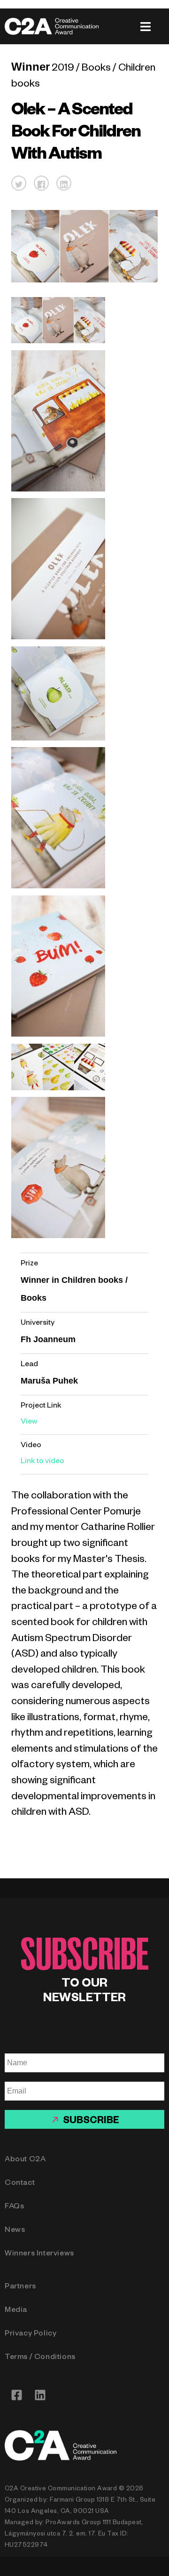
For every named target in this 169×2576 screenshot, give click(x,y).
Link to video (42, 1462)
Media (16, 2311)
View (29, 1423)
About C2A (25, 2160)
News (15, 2231)
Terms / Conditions (40, 2358)
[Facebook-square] (16, 2395)
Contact (20, 2184)
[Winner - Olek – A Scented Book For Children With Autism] (58, 342)
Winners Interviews (39, 2254)
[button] (19, 183)
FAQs (14, 2207)
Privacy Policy (31, 2334)
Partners (20, 2287)
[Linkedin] (40, 2395)
